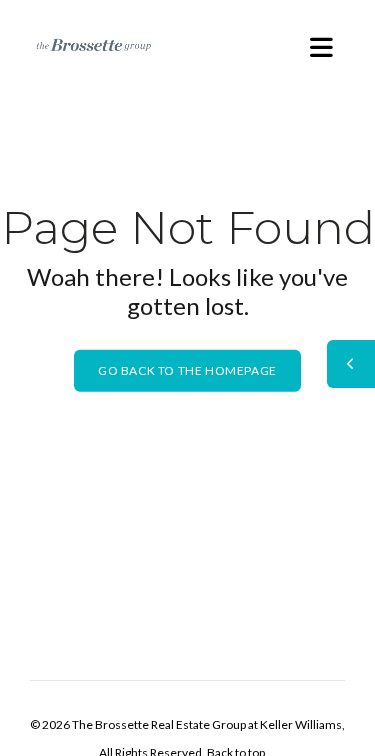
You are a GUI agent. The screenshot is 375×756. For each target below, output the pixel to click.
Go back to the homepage (187, 370)
